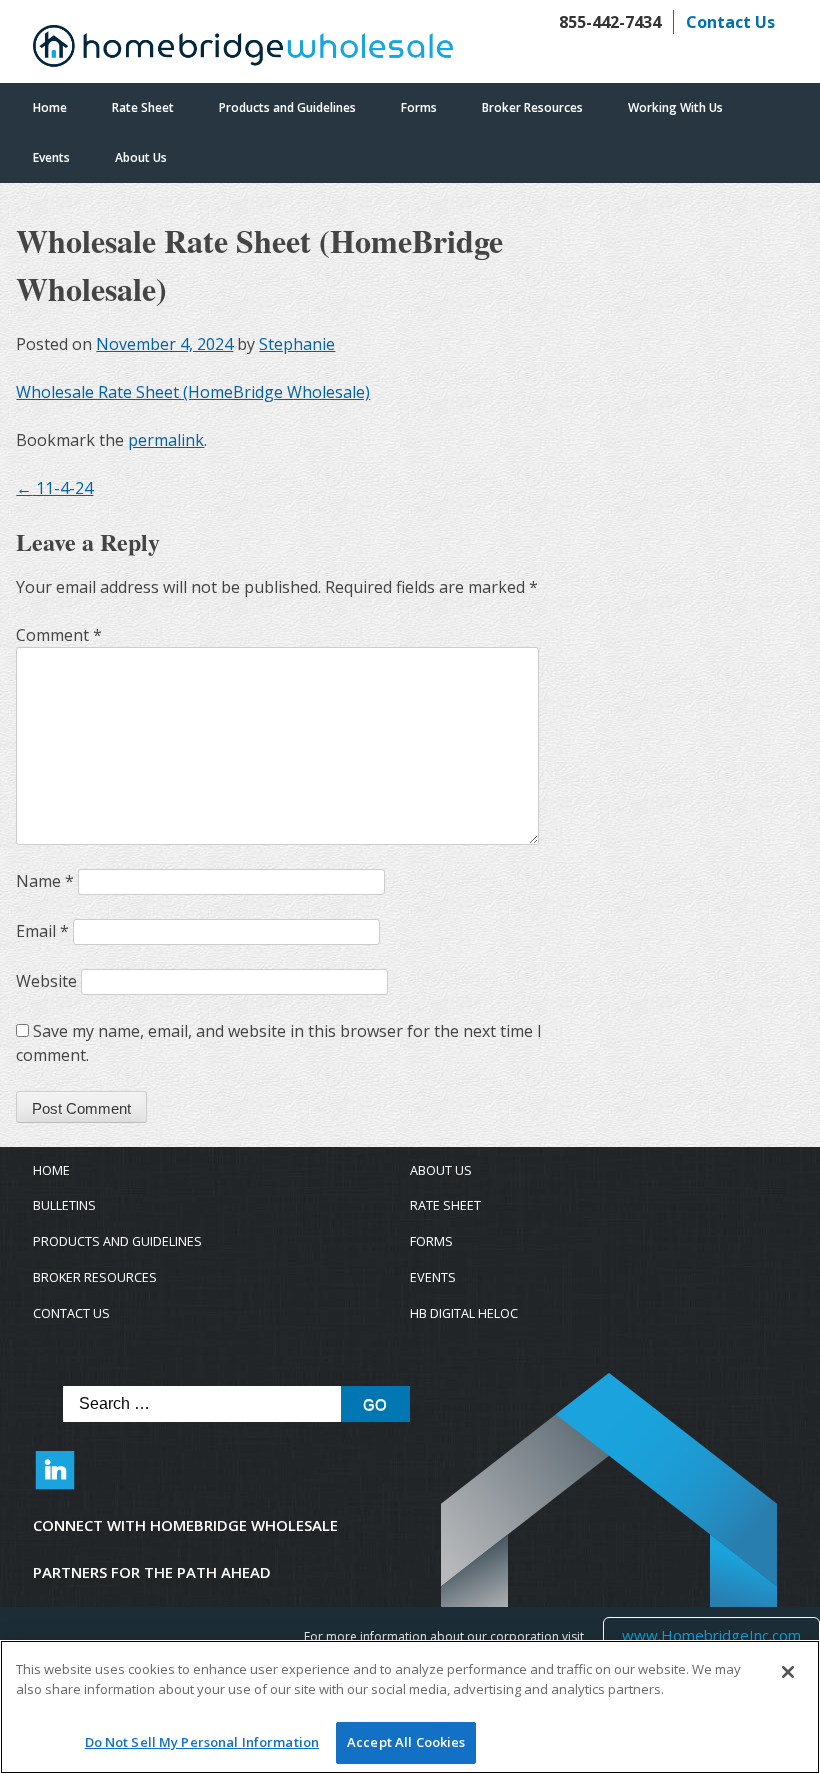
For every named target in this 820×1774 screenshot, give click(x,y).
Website (46, 981)
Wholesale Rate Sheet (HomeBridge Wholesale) (193, 392)
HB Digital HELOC (464, 1313)
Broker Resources (532, 107)
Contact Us (730, 22)
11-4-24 (54, 488)
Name (45, 881)
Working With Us (675, 107)
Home (50, 107)
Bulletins (64, 1205)
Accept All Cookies (406, 1742)
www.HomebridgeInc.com (711, 1634)
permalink (166, 440)
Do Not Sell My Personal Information (202, 1742)
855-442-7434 (610, 22)
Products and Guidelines (287, 107)
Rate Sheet (143, 107)
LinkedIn (55, 1480)
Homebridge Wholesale (243, 51)
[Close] (788, 1672)
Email (42, 931)
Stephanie (297, 344)
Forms (419, 107)
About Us (141, 157)
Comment (59, 635)
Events (51, 157)
